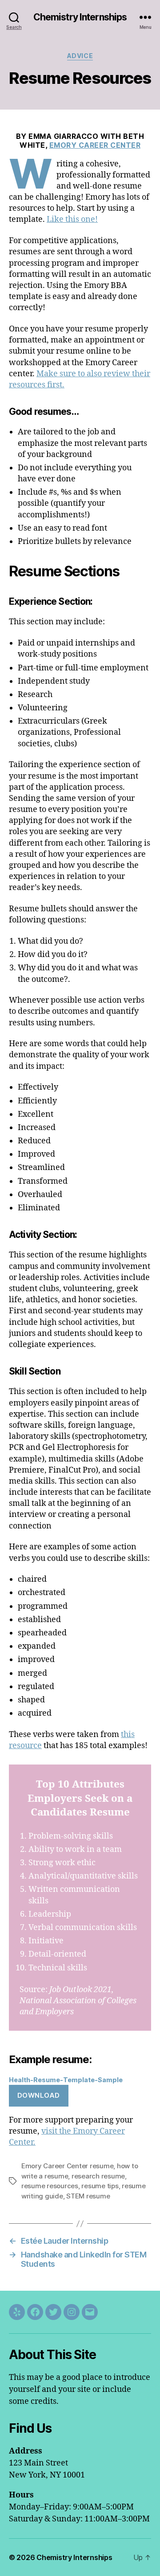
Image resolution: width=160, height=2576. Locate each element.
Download (39, 2095)
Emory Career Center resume (67, 2166)
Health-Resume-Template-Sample (66, 2080)
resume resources (50, 2186)
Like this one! (72, 219)
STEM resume (88, 2196)
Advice (80, 56)
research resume (98, 2176)
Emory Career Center (95, 145)
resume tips (100, 2186)
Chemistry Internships (80, 17)
